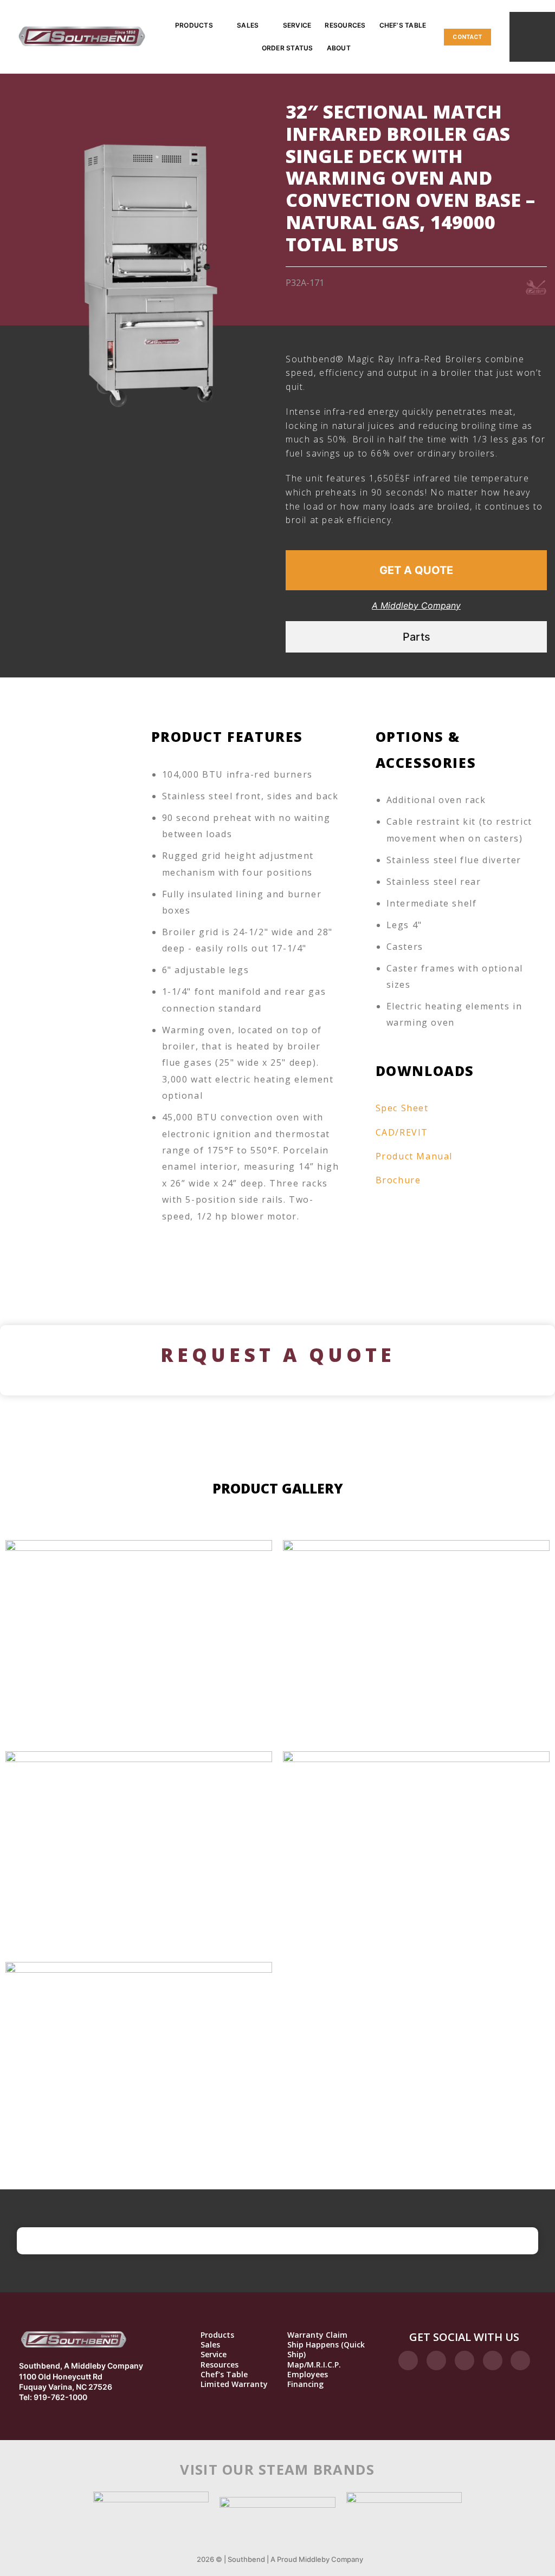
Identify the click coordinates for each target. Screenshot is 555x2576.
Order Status (288, 48)
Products (194, 25)
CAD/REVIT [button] (402, 1132)
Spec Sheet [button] (402, 1108)
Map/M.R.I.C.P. (314, 2365)
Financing (305, 2384)
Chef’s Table (403, 25)
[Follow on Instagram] (436, 2360)
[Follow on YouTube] (520, 2360)
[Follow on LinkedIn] (493, 2360)
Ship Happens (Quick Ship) (326, 2350)
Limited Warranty (234, 2384)
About (339, 48)
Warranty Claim (317, 2335)
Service (297, 25)
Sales (248, 25)
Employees (308, 2375)
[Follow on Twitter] (464, 2360)
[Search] (532, 37)
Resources (345, 25)
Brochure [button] (398, 1180)
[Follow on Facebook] (408, 2360)
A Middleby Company (416, 605)
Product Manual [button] (414, 1156)
